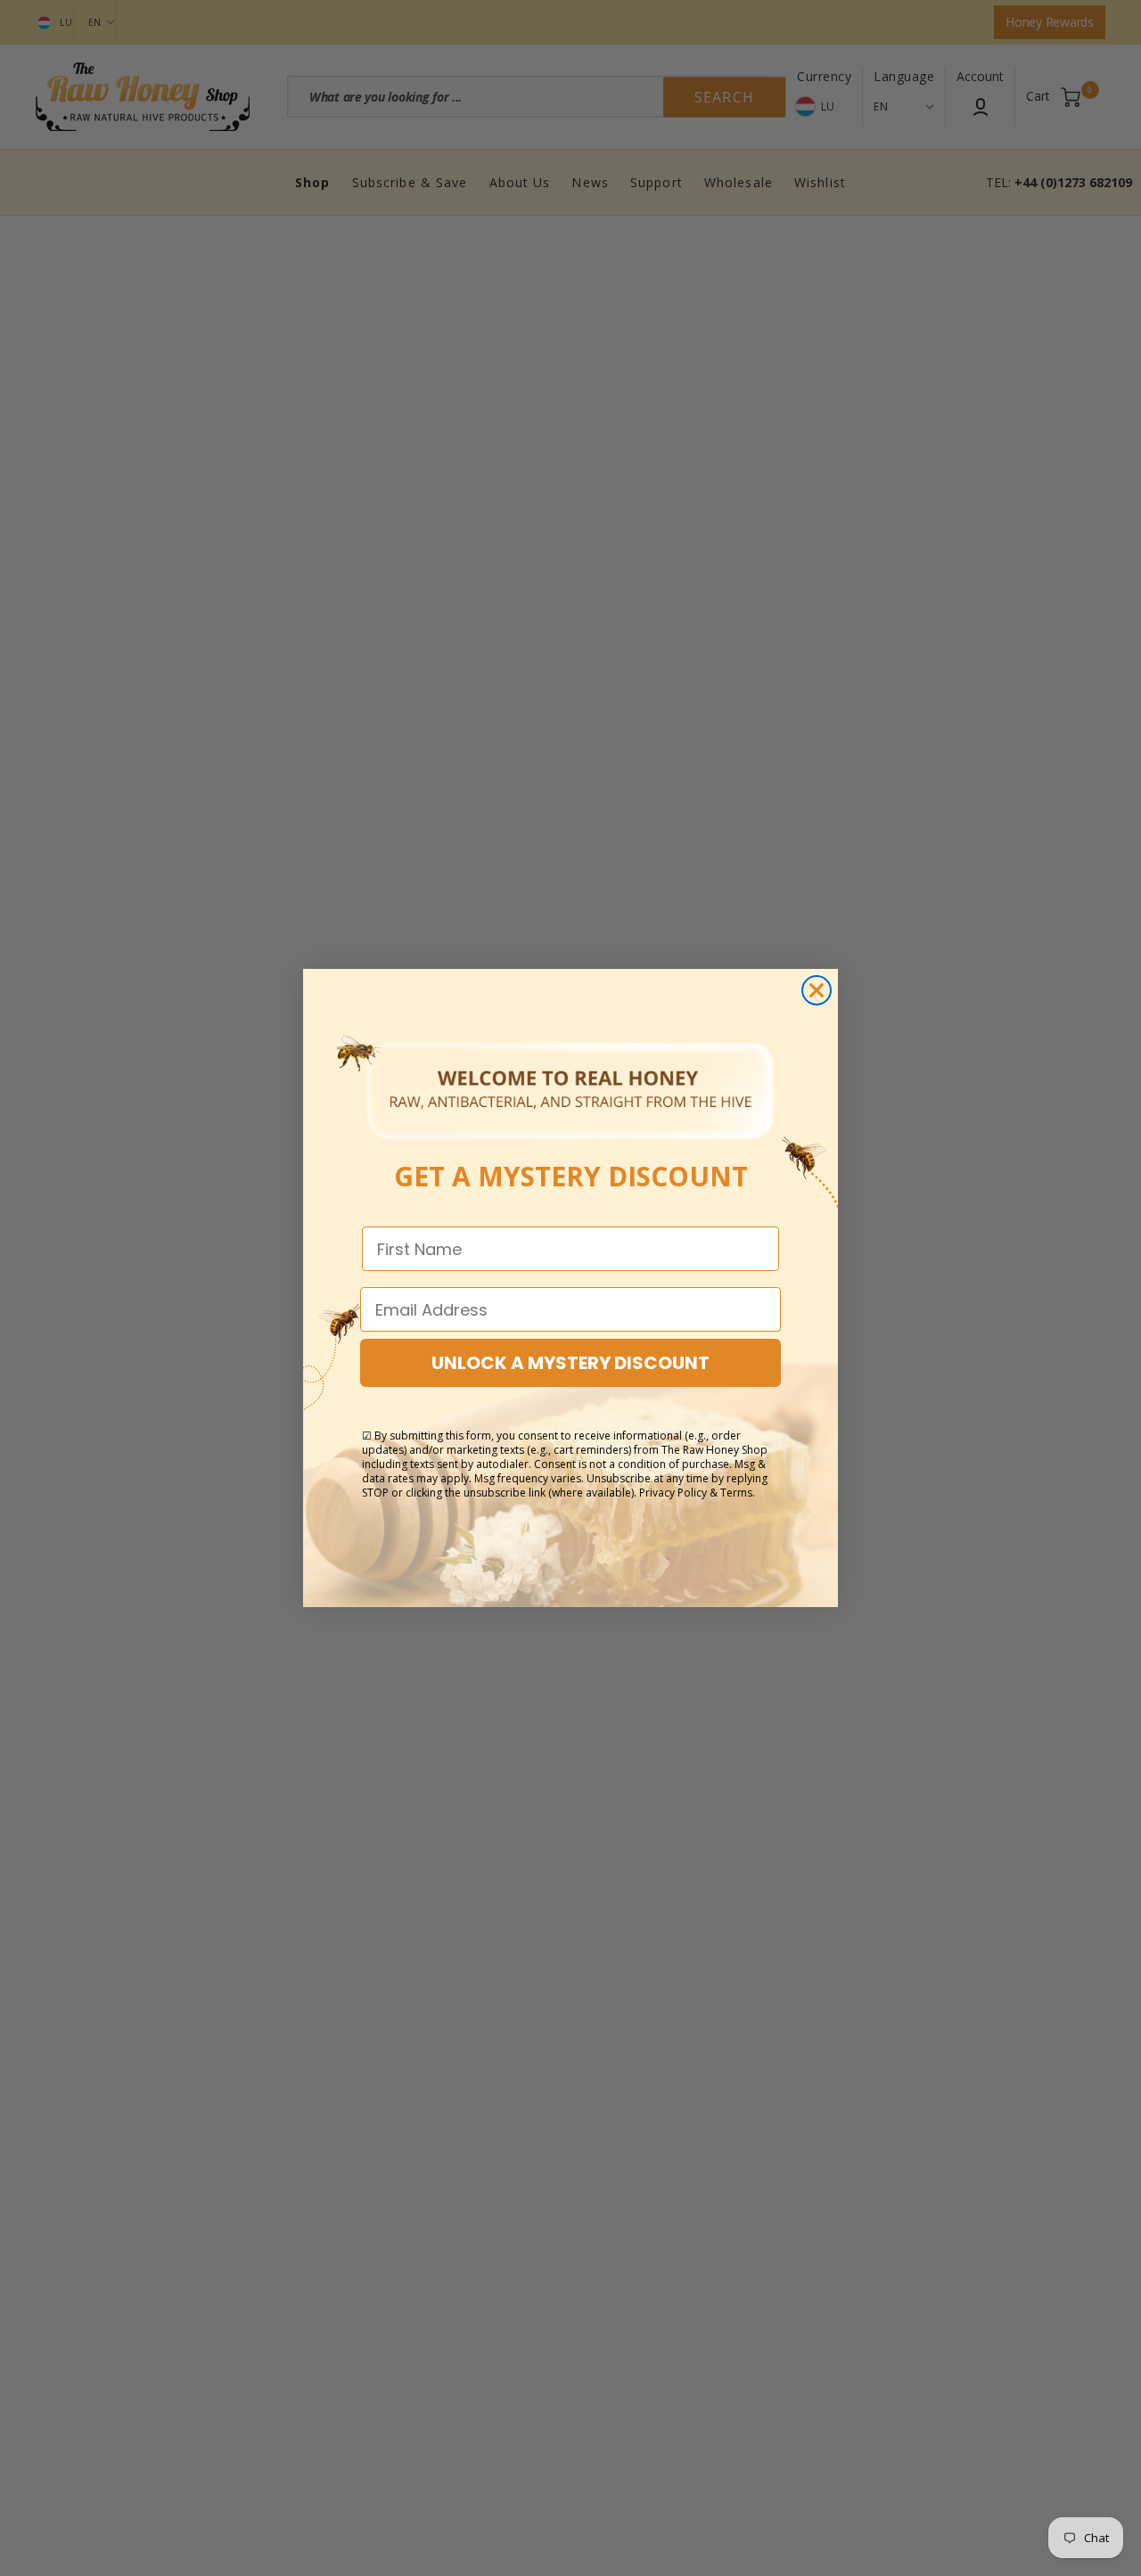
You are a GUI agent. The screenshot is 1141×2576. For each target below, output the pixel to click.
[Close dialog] (817, 990)
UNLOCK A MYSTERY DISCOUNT (570, 1363)
